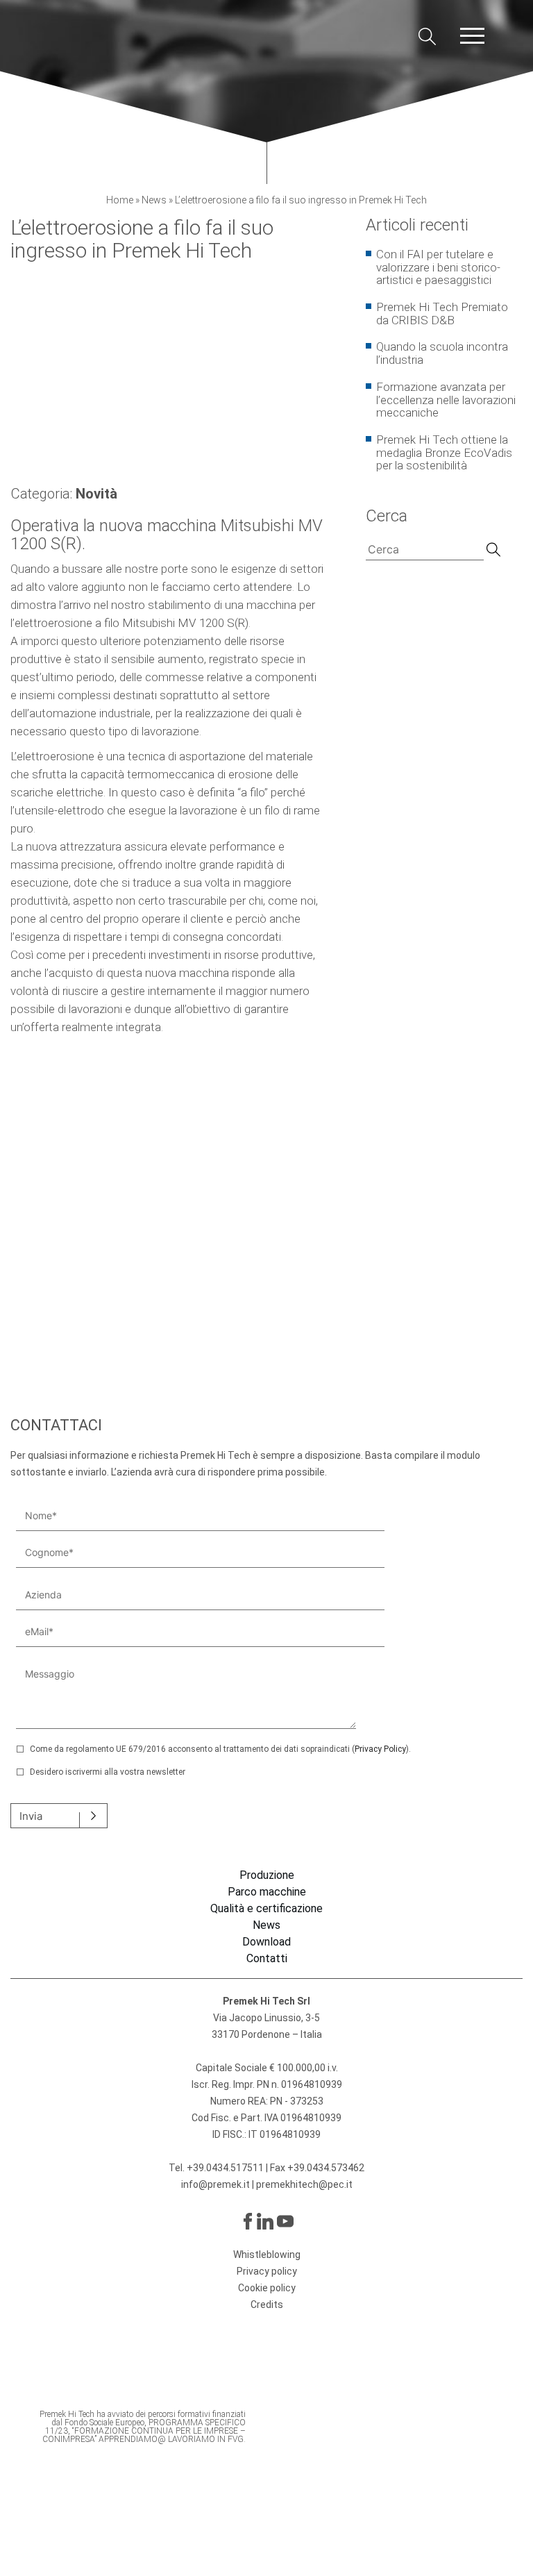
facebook (246, 2221)
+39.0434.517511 (225, 2168)
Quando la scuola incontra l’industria (442, 353)
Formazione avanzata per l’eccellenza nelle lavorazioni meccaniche (446, 400)
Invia (31, 1816)
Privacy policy (267, 2271)
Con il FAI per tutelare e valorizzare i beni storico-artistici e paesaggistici (438, 267)
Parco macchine (267, 1892)
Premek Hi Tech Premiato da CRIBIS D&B (442, 313)
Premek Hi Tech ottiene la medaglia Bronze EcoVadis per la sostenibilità (444, 452)
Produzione (267, 1875)
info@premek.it (217, 2184)
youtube (285, 2221)
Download (266, 1942)
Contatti (267, 1959)
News (154, 200)
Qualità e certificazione (266, 1909)
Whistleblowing (267, 2255)
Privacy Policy (380, 1749)
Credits (267, 2305)
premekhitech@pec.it (304, 2184)
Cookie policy (267, 2288)
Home (120, 200)
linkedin (265, 2221)
